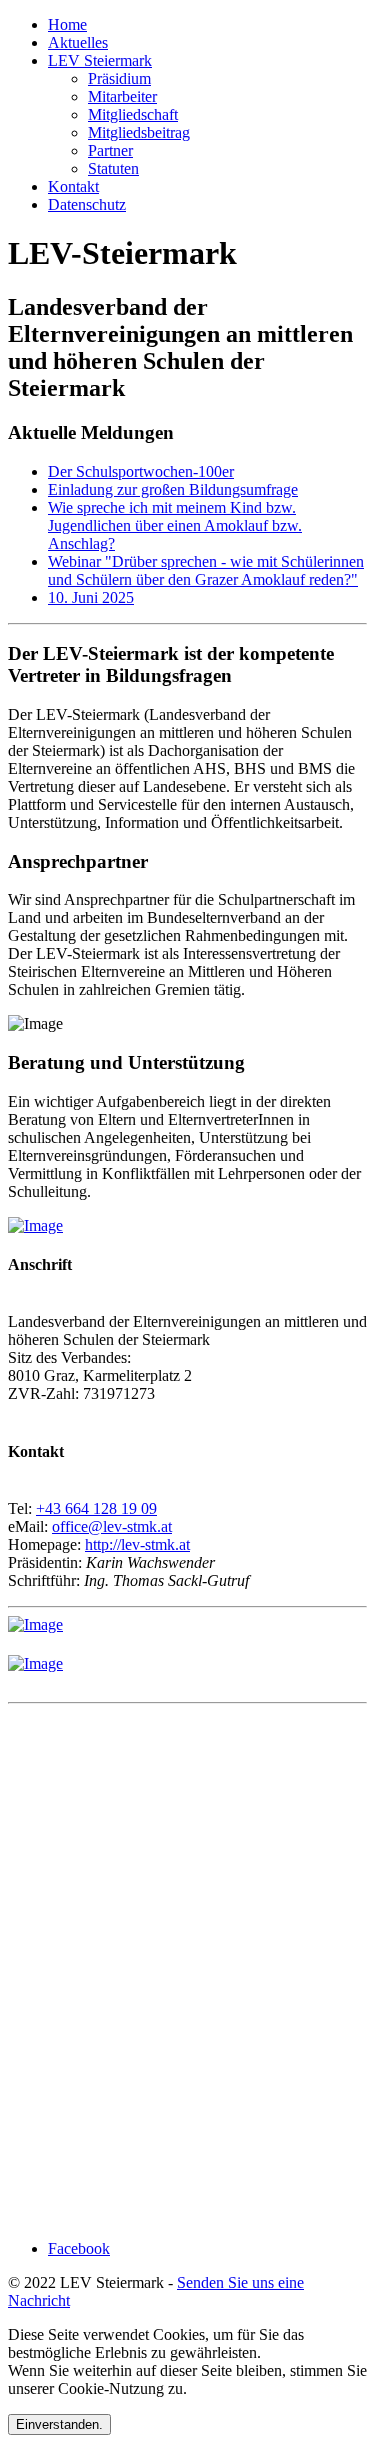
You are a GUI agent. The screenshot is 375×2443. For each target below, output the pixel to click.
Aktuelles (78, 42)
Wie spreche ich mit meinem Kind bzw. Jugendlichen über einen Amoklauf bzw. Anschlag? (175, 525)
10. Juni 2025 (91, 597)
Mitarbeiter (122, 96)
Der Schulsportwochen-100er (141, 471)
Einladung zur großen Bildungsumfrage (173, 489)
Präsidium (119, 78)
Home (67, 24)
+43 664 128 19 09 (96, 1508)
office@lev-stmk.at (112, 1526)
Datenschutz (87, 204)
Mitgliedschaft (133, 114)
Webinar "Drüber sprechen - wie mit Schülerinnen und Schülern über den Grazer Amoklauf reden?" (206, 570)
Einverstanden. (59, 2424)
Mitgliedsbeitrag (139, 132)
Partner (110, 150)
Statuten (113, 168)
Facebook (79, 2248)
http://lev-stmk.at (137, 1544)
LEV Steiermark (100, 60)
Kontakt (73, 186)
